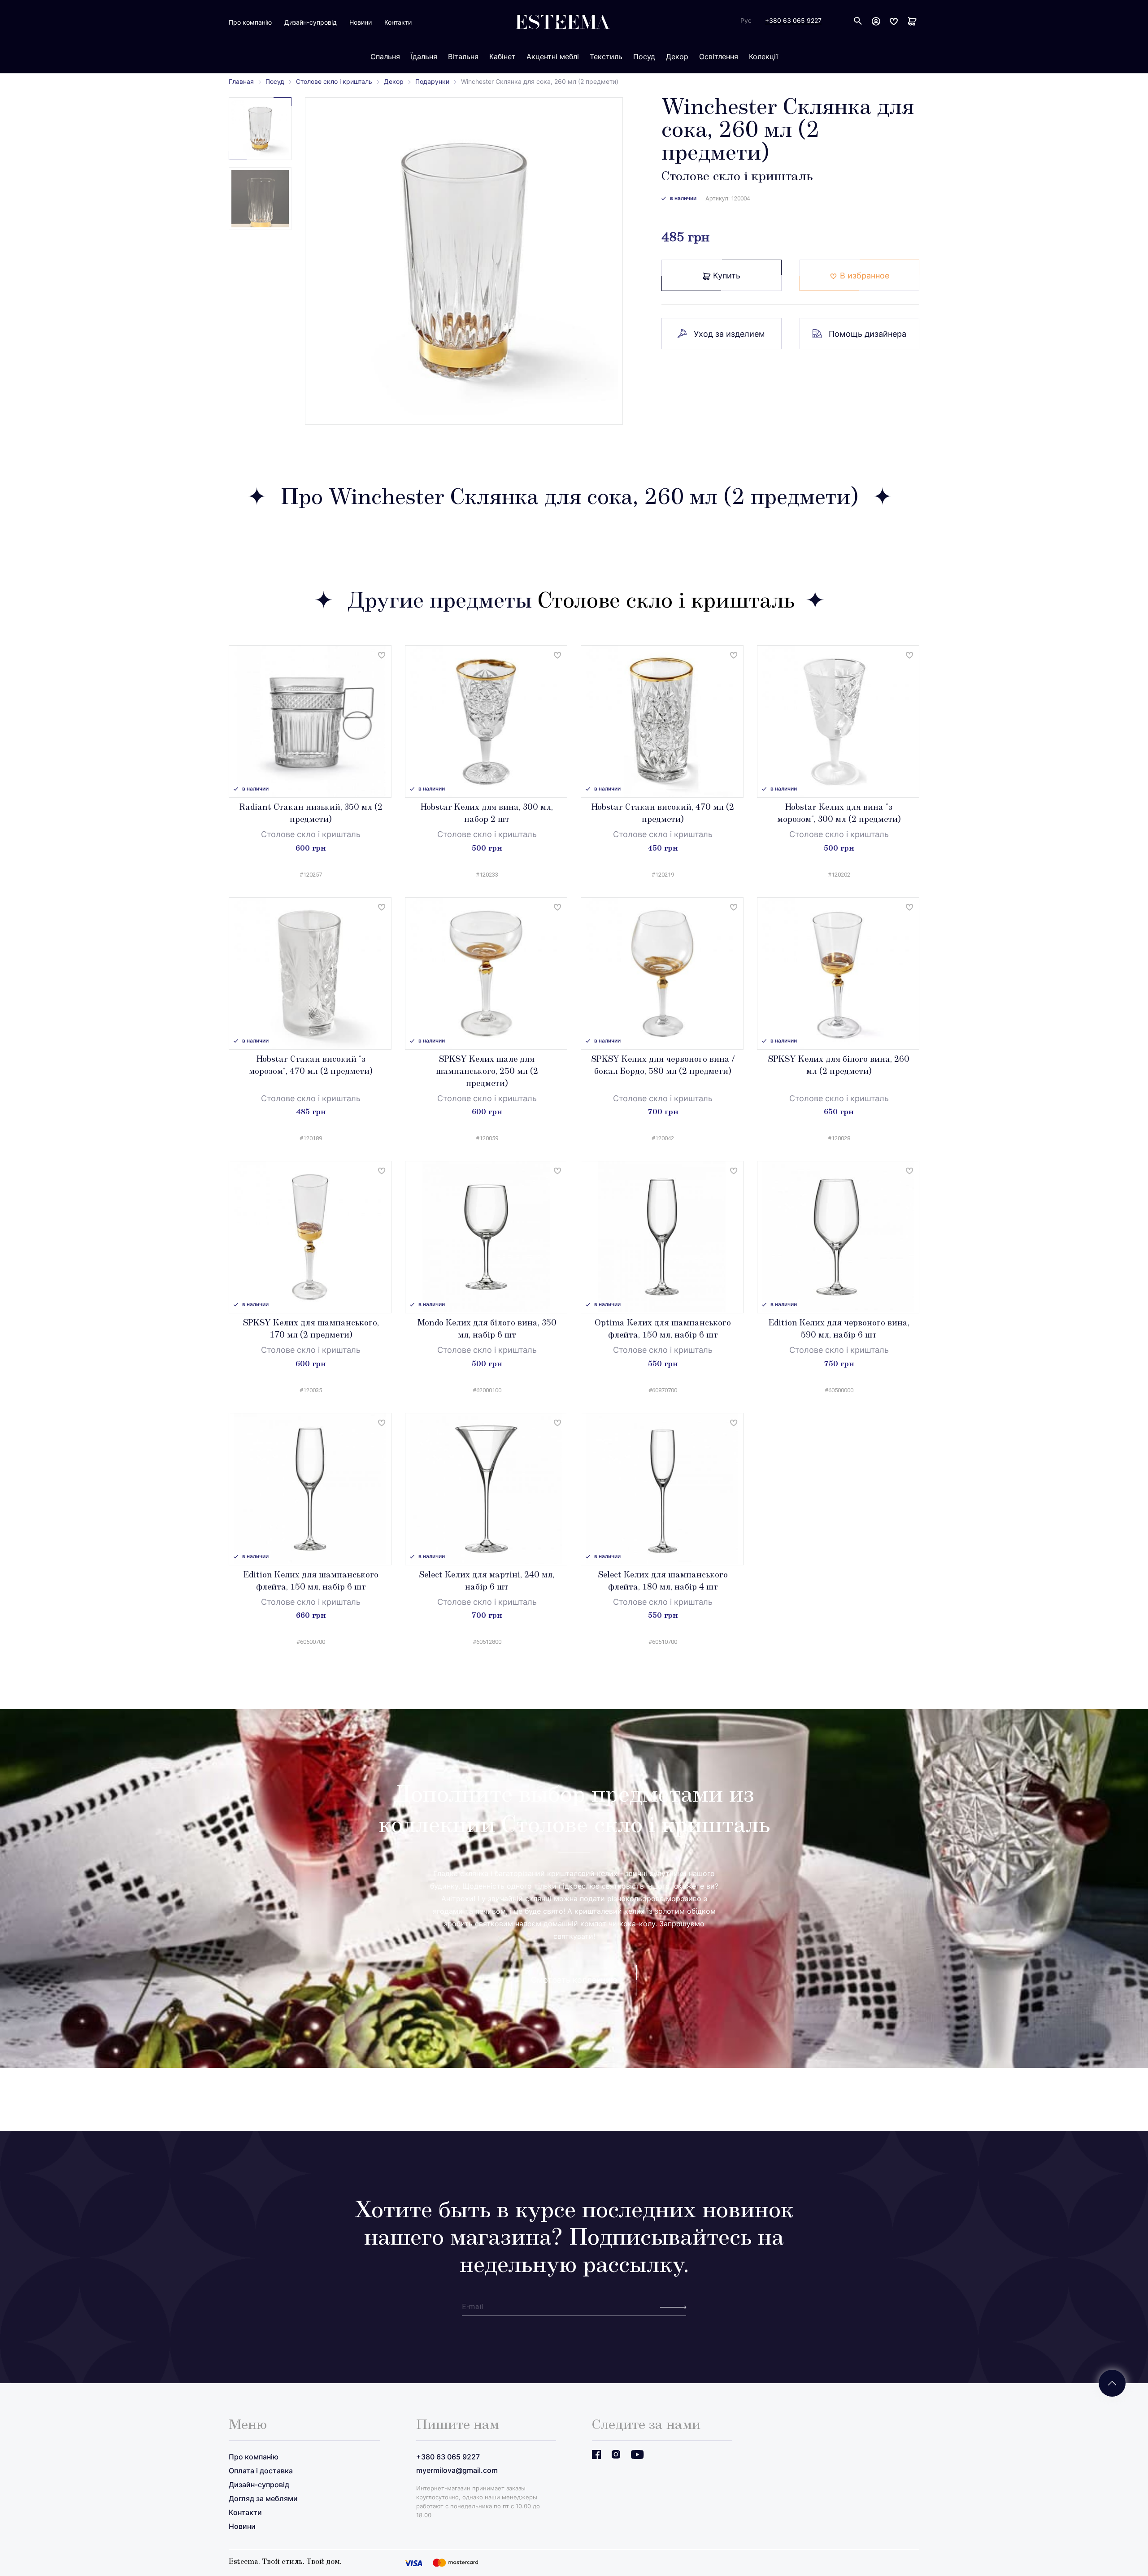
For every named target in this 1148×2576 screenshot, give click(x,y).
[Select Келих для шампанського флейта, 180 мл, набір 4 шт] (662, 1489)
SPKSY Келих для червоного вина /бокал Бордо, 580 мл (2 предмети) (663, 1066)
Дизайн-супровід (311, 22)
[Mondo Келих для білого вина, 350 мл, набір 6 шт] (486, 1237)
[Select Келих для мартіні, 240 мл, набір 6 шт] (486, 1489)
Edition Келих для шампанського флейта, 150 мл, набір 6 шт (311, 1582)
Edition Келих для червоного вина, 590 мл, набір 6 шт (839, 1330)
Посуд (275, 81)
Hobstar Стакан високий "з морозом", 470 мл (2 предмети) (311, 1066)
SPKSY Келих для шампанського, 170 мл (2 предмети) (311, 1330)
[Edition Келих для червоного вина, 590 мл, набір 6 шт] (838, 1237)
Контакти (398, 22)
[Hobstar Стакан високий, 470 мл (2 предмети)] (662, 721)
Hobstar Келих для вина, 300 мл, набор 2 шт (487, 814)
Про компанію (250, 22)
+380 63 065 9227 (793, 21)
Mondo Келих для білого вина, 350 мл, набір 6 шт (487, 1330)
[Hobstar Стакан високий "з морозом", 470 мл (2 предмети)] (310, 973)
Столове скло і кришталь (334, 81)
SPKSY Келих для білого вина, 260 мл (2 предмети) (839, 1066)
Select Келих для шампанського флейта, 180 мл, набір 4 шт (663, 1582)
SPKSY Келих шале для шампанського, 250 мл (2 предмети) (487, 1072)
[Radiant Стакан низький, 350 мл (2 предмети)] (310, 721)
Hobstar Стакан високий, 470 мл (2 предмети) (663, 814)
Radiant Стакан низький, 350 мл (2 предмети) (311, 814)
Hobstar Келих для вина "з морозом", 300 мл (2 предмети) (839, 814)
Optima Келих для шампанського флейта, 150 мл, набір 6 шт (663, 1330)
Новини (361, 22)
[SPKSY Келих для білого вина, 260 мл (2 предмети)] (838, 973)
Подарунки (432, 81)
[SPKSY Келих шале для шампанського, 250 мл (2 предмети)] (486, 973)
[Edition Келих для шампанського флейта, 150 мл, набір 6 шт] (310, 1489)
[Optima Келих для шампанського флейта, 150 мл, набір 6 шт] (662, 1237)
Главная (241, 81)
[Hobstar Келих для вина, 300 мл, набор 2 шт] (486, 721)
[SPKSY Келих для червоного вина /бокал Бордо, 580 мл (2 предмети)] (662, 973)
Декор (394, 81)
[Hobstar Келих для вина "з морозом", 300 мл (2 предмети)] (838, 721)
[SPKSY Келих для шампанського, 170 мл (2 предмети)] (310, 1237)
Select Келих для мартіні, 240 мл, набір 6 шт (487, 1582)
